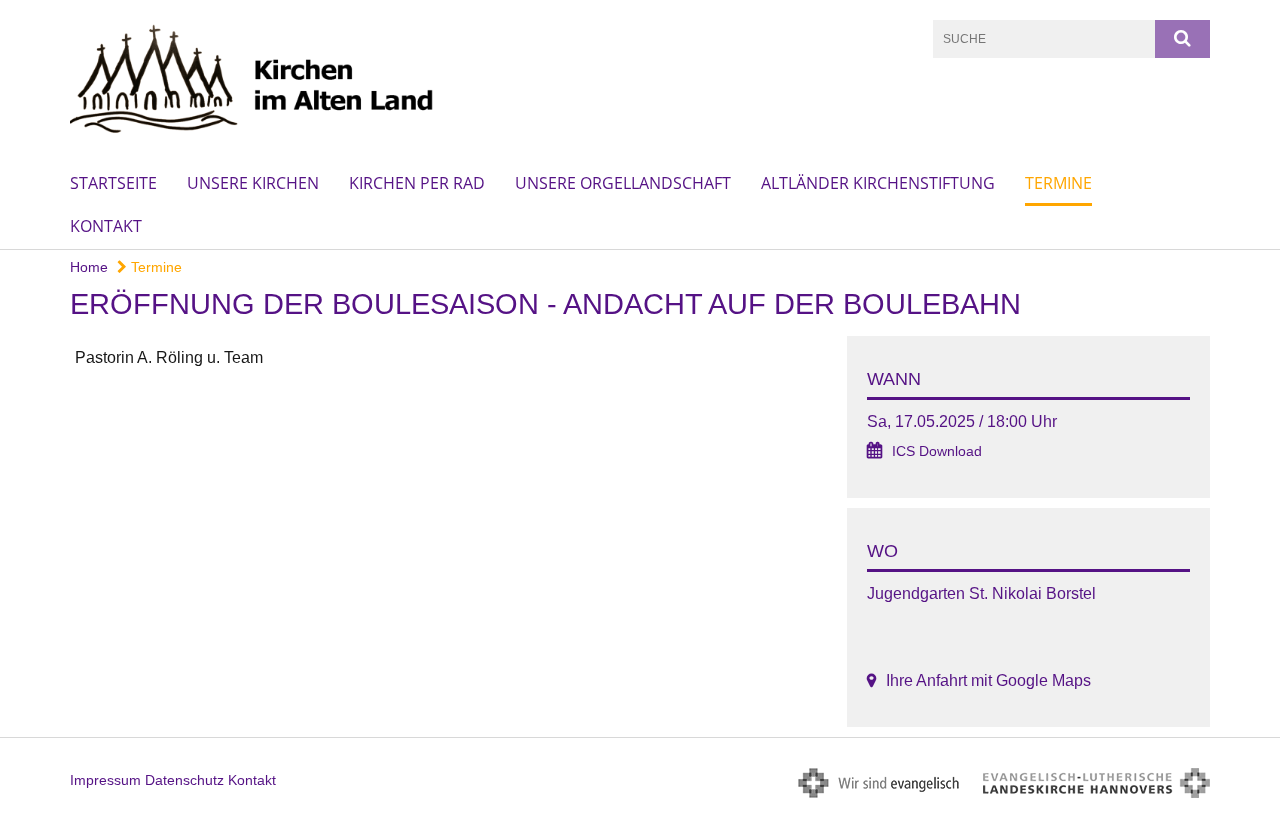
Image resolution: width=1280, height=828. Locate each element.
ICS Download (937, 451)
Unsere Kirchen (253, 183)
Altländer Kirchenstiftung (878, 183)
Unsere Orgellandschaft (623, 183)
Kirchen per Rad (417, 183)
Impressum (105, 780)
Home (89, 267)
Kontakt (106, 226)
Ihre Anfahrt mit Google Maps (988, 680)
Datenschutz (184, 780)
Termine (1058, 183)
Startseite (113, 183)
